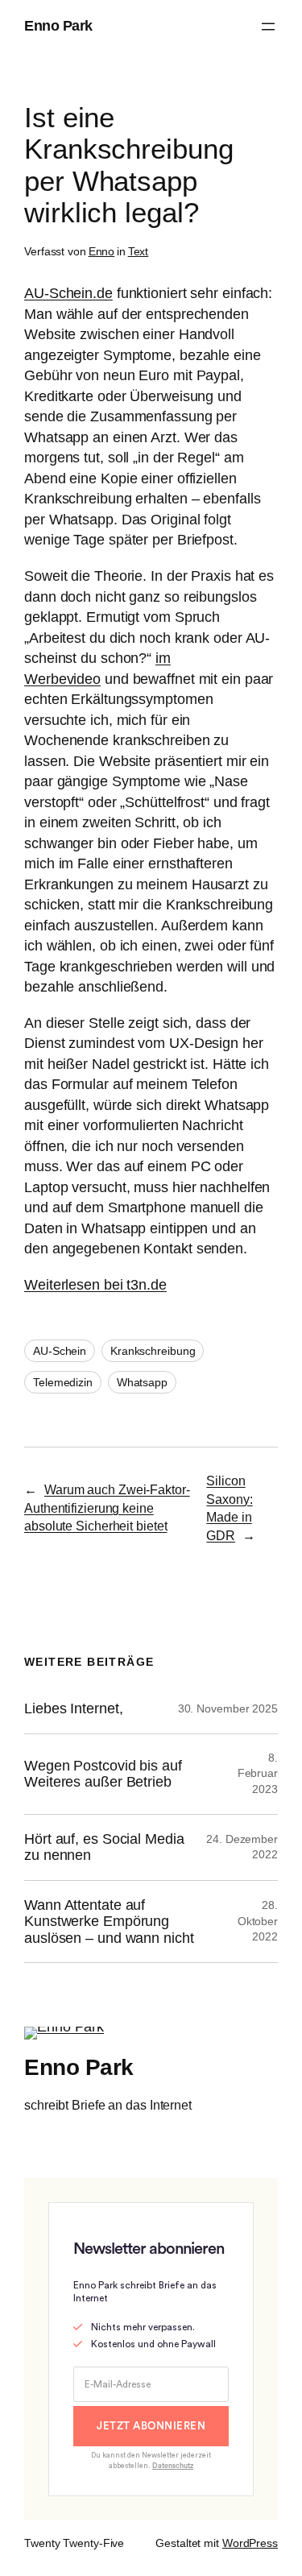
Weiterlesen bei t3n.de (95, 1285)
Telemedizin (63, 1382)
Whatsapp (142, 1382)
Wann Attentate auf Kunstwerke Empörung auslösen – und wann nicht (109, 1922)
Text (139, 251)
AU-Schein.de (68, 293)
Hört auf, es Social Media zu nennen (104, 1847)
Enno (102, 251)
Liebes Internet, (73, 1708)
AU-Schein (60, 1351)
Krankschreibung (153, 1351)
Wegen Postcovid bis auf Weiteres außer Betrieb (103, 1774)
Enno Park (58, 26)
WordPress (250, 2543)
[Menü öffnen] (268, 27)
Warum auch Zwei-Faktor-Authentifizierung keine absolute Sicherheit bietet (107, 1507)
